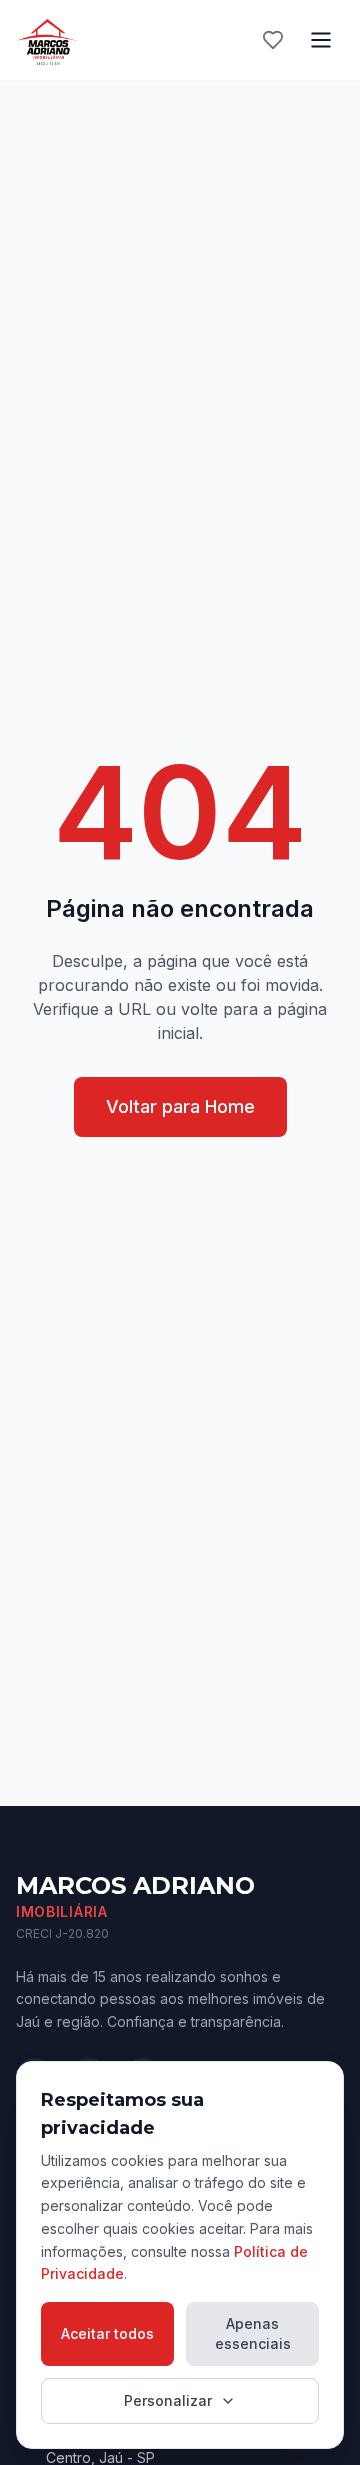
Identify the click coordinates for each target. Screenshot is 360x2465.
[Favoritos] (273, 40)
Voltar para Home (180, 1106)
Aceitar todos (107, 2333)
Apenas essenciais (253, 2333)
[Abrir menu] (321, 40)
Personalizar (168, 2400)
